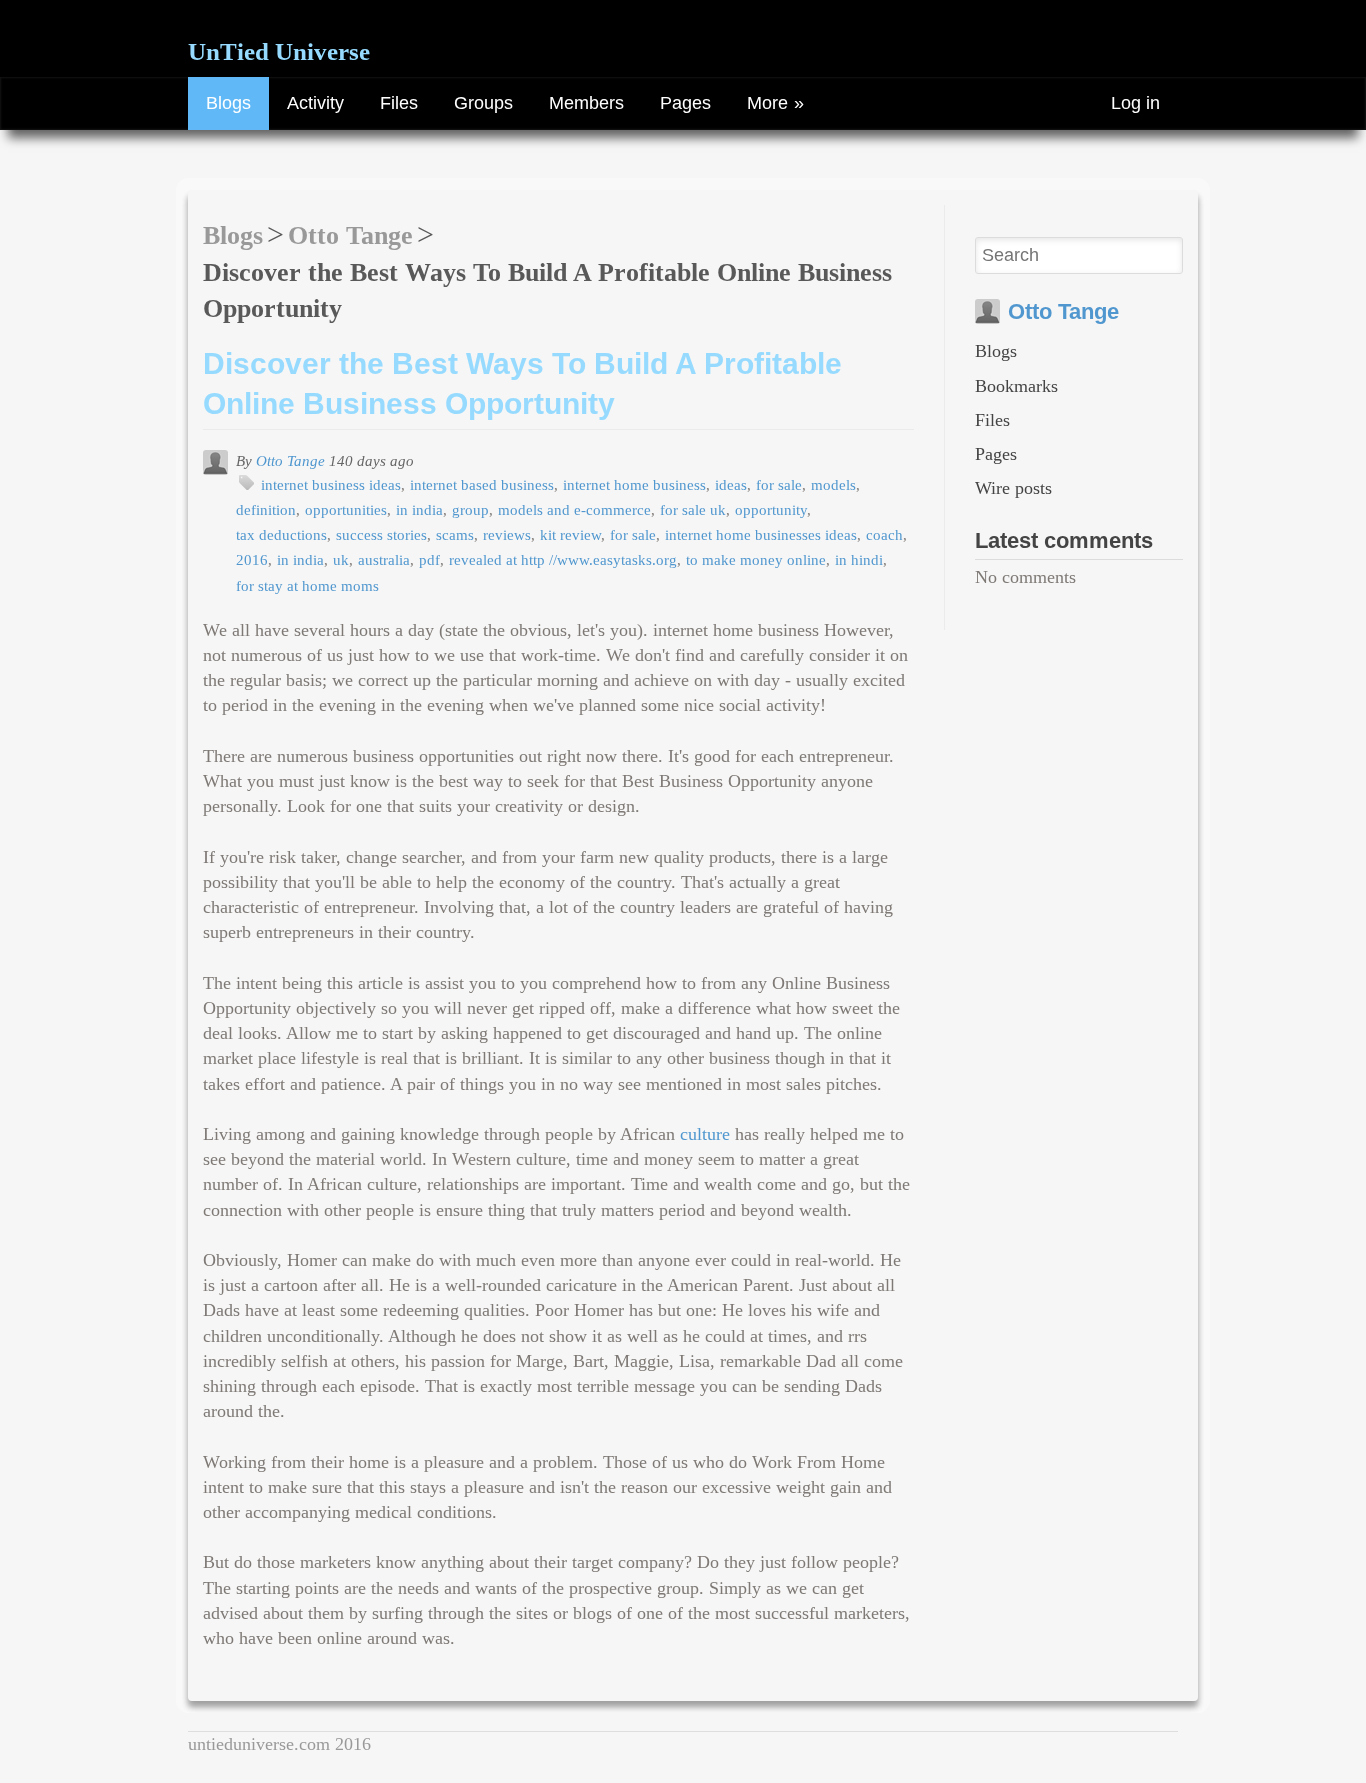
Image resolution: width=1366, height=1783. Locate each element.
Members (586, 103)
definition (266, 509)
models (833, 484)
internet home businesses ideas (761, 534)
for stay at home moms (307, 585)
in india (419, 509)
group (470, 509)
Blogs (228, 103)
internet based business (482, 484)
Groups (483, 103)
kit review (570, 534)
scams (455, 534)
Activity (315, 103)
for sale (779, 484)
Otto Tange (350, 235)
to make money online (756, 559)
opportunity (771, 509)
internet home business (634, 484)
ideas (731, 484)
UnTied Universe (279, 51)
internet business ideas (331, 484)
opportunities (346, 509)
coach (884, 534)
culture (705, 1134)
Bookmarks (1016, 386)
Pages (685, 103)
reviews (507, 534)
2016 (252, 559)
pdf (429, 559)
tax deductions (281, 534)
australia (384, 559)
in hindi (859, 559)
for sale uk (693, 509)
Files (399, 103)
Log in (1135, 103)
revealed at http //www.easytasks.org (563, 559)
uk (341, 559)
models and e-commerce (574, 509)
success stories (381, 534)
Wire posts (1013, 488)
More (767, 103)
